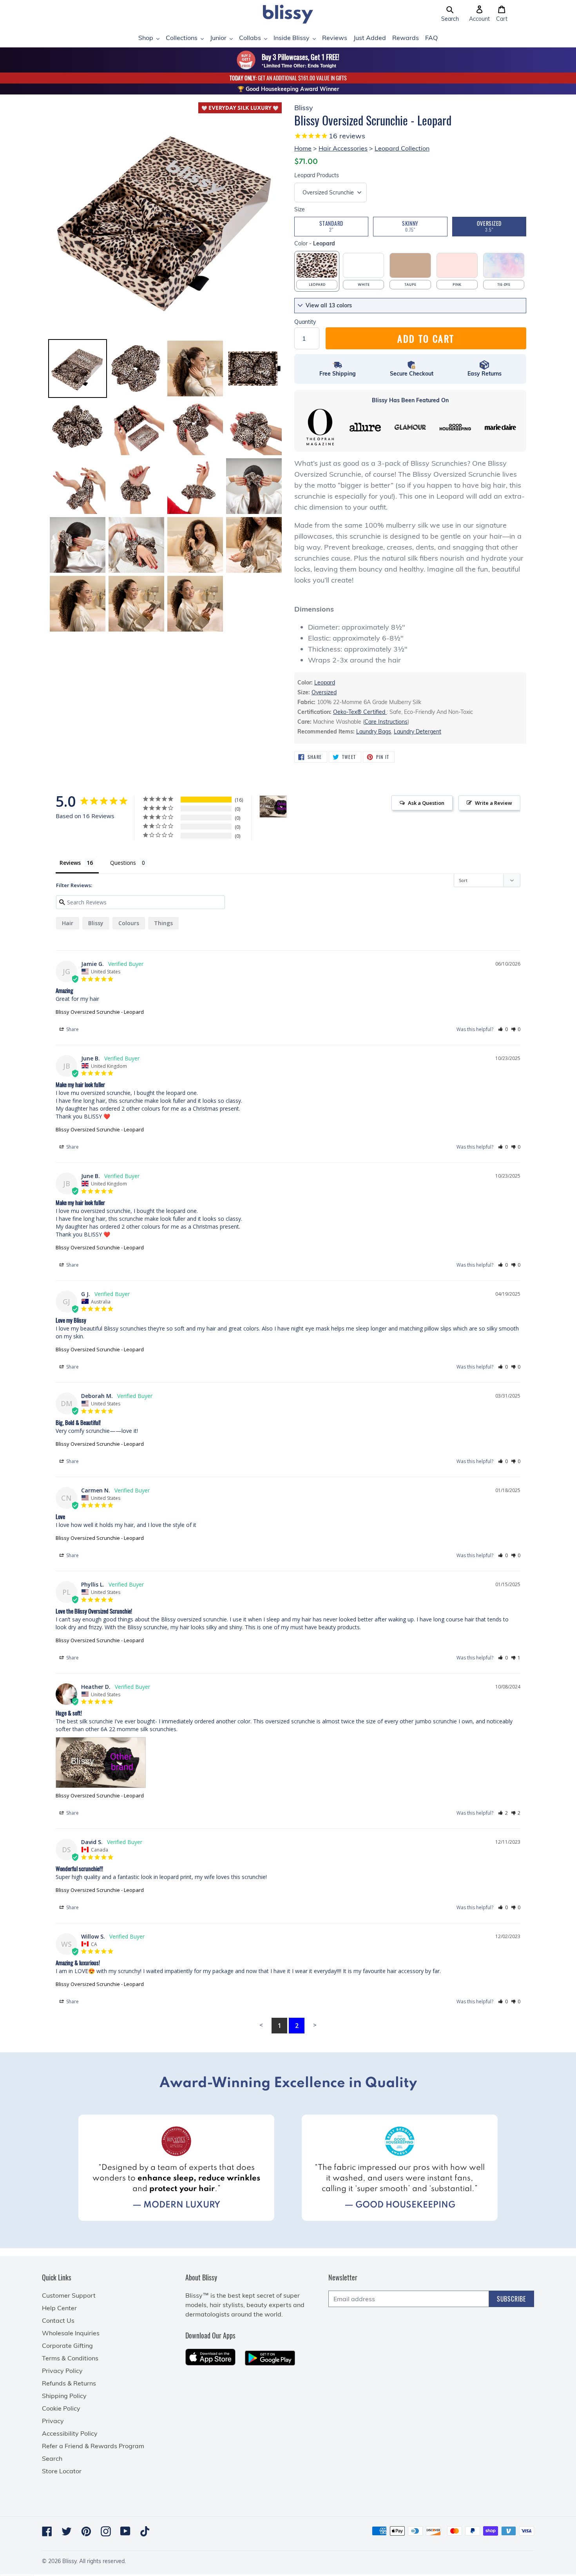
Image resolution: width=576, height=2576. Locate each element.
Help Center (59, 2308)
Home (303, 148)
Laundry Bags (374, 732)
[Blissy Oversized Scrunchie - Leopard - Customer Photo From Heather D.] (273, 807)
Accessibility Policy (70, 2433)
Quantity (305, 322)
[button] (450, 14)
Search (52, 2458)
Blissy (96, 923)
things (163, 923)
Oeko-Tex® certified (360, 712)
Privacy (53, 2421)
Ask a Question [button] (426, 803)
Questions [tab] (123, 863)
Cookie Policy (61, 2408)
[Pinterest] (86, 2531)
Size (300, 209)
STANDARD (331, 226)
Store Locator (62, 2471)
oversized (324, 692)
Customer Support (69, 2295)
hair (68, 923)
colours (129, 923)
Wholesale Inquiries (71, 2333)
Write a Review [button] (494, 803)
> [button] (315, 2025)
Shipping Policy (64, 2396)
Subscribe (512, 2299)
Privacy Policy (62, 2371)
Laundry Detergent (418, 732)
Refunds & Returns (69, 2383)
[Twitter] (67, 2531)
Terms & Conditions (70, 2358)
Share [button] (72, 1029)
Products (317, 175)
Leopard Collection (402, 148)
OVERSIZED (489, 226)
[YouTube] (125, 2531)
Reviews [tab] (70, 863)
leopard (325, 683)
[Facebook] (47, 2531)
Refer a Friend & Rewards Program (93, 2446)
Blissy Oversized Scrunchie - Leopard (100, 1012)
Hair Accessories (343, 148)
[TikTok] (145, 2531)
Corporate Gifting (67, 2345)
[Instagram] (106, 2531)
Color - (315, 243)
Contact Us (58, 2320)
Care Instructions (386, 722)
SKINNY (410, 226)
